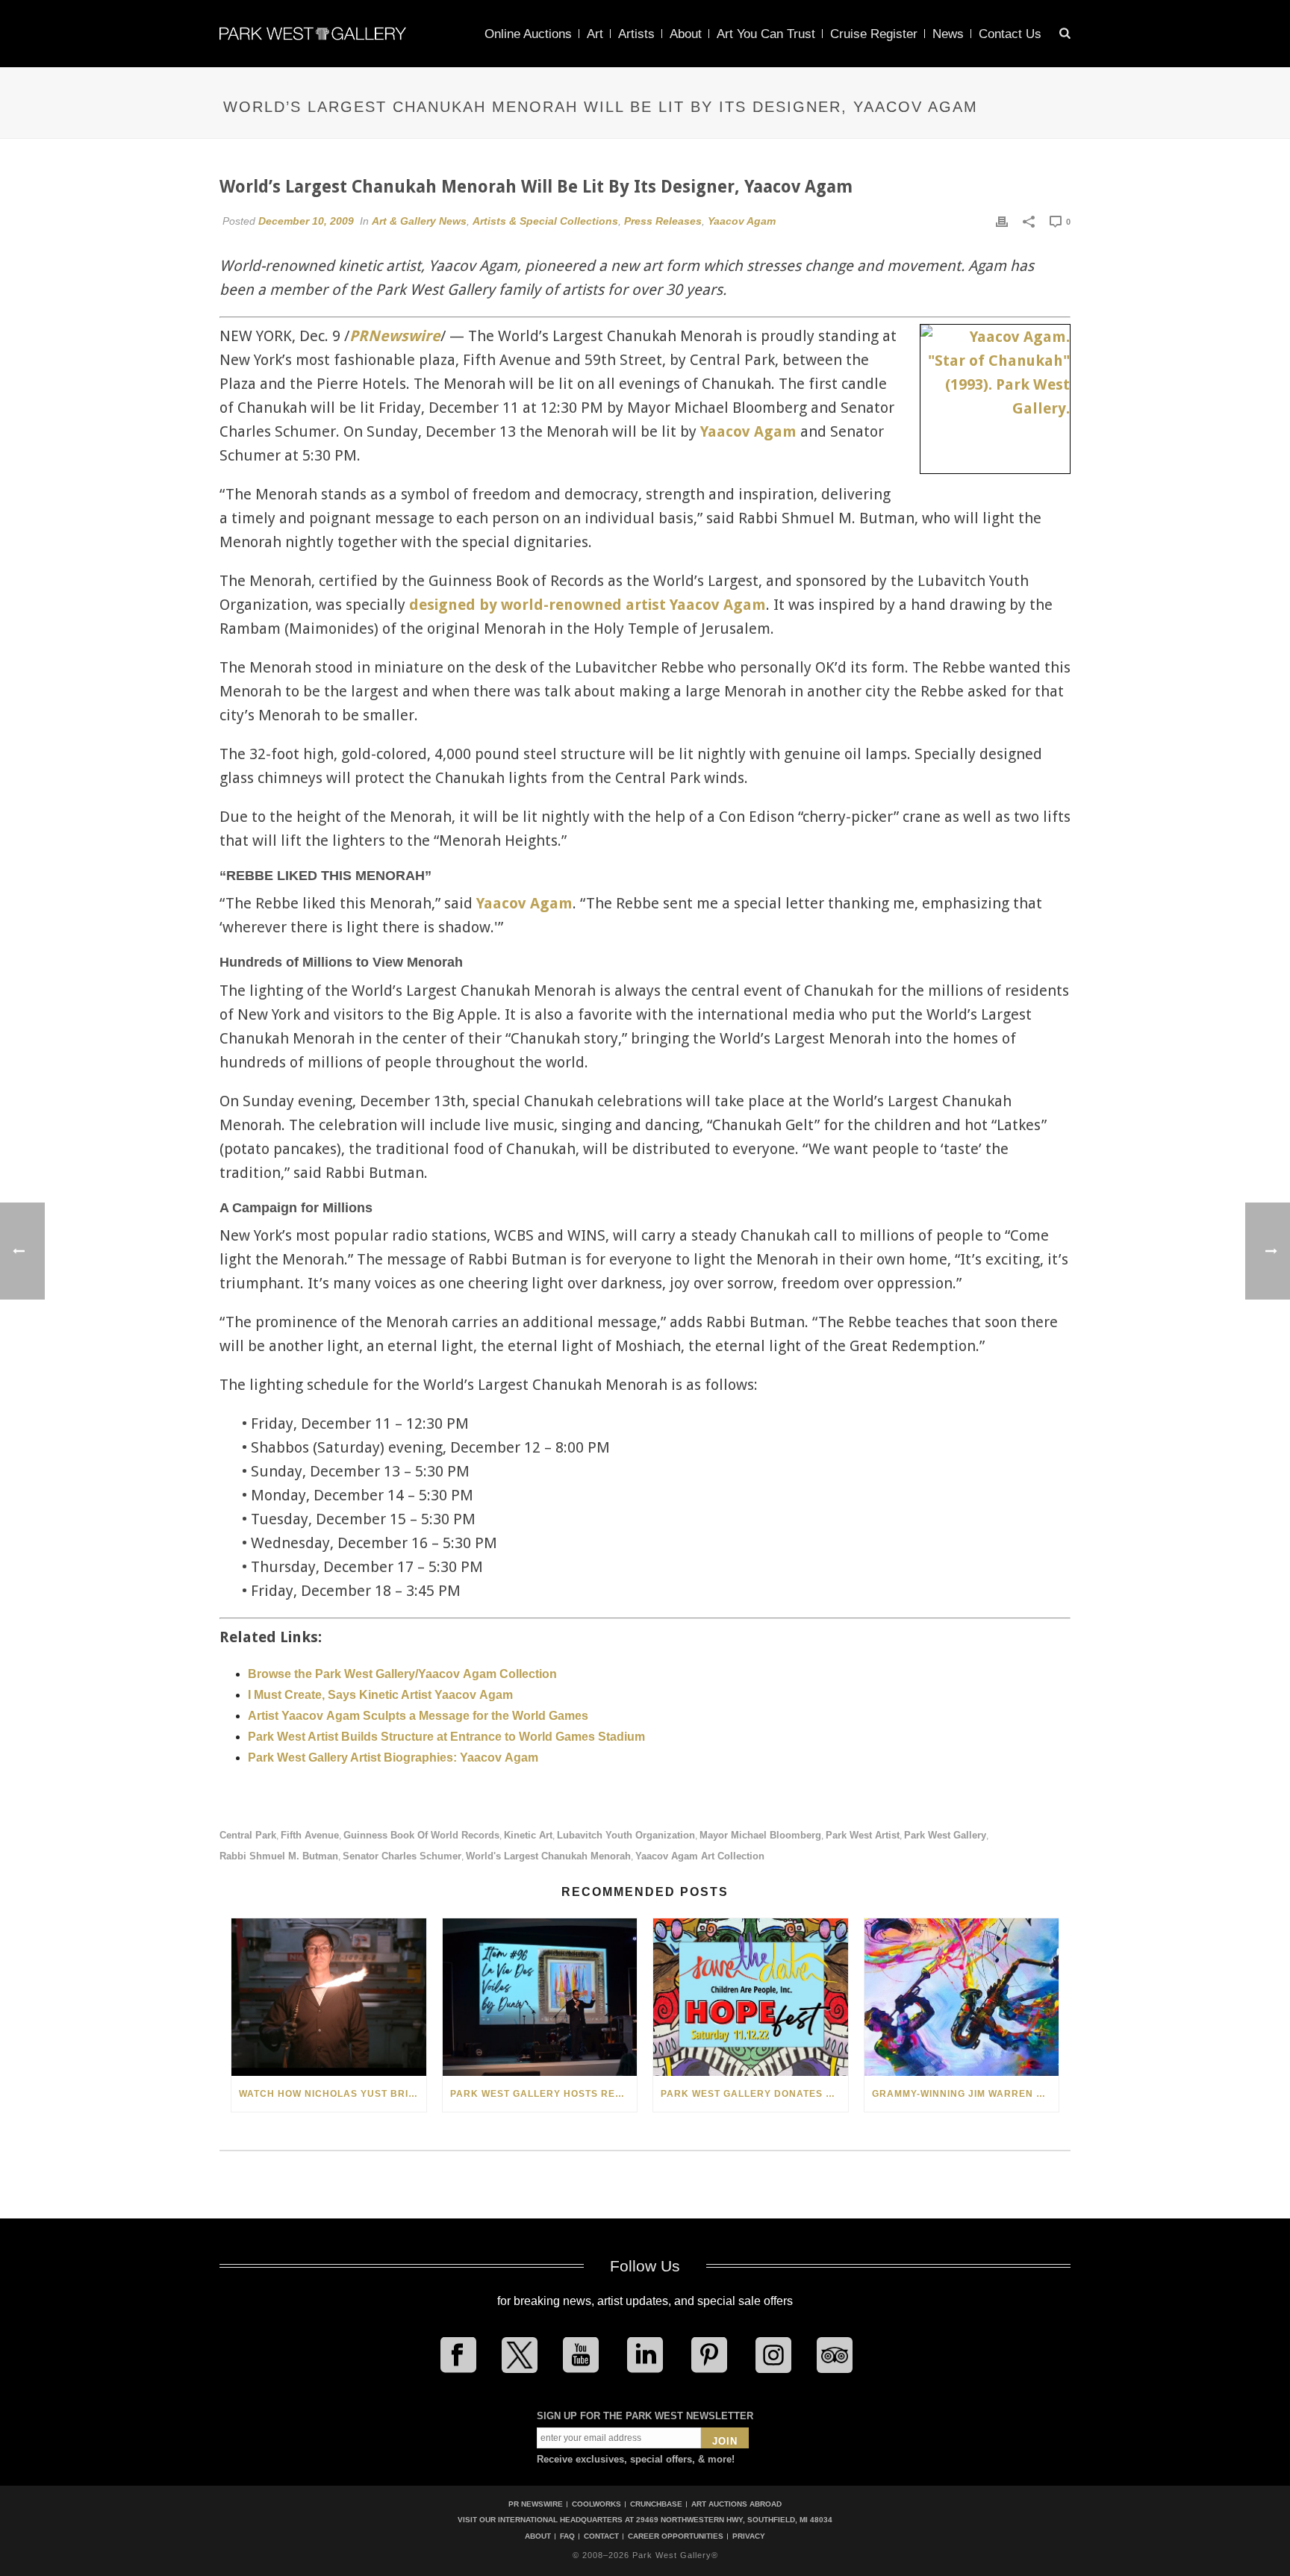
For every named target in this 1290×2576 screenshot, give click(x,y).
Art (595, 34)
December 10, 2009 (306, 221)
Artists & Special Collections (545, 221)
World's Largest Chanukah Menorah (548, 1856)
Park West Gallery (945, 1835)
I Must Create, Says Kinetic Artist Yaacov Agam (380, 1695)
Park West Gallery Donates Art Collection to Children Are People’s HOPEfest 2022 (754, 2094)
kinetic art (528, 1835)
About (686, 34)
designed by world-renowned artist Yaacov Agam (588, 605)
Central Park (248, 1835)
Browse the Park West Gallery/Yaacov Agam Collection (402, 1674)
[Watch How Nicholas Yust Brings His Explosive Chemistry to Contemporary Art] (329, 1997)
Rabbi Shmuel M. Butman (279, 1856)
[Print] (1002, 221)
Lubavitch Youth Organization (626, 1835)
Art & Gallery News (419, 221)
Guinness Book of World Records (421, 1835)
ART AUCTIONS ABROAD (736, 2504)
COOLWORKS (596, 2504)
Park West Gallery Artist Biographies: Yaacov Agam (393, 1758)
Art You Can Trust (766, 34)
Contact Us (1010, 34)
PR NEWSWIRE (536, 2504)
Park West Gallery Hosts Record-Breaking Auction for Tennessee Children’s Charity (544, 2094)
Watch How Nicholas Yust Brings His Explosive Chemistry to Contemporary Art (333, 2094)
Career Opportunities (676, 2536)
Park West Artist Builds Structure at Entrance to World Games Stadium (446, 1737)
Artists (636, 34)
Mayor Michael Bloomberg (760, 1835)
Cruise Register (874, 34)
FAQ (567, 2536)
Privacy (749, 2536)
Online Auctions (528, 34)
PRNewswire (395, 336)
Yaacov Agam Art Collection (700, 1856)
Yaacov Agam (742, 221)
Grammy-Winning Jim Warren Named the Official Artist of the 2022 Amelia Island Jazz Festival (966, 2094)
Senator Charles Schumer (402, 1856)
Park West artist (863, 1835)
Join (725, 2441)
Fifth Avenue (310, 1835)
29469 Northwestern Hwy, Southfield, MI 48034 (734, 2520)
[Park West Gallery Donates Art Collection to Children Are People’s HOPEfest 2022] (751, 1997)
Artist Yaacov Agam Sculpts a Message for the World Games (418, 1716)
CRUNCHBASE (656, 2504)
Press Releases (663, 221)
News (948, 34)
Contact (601, 2536)
